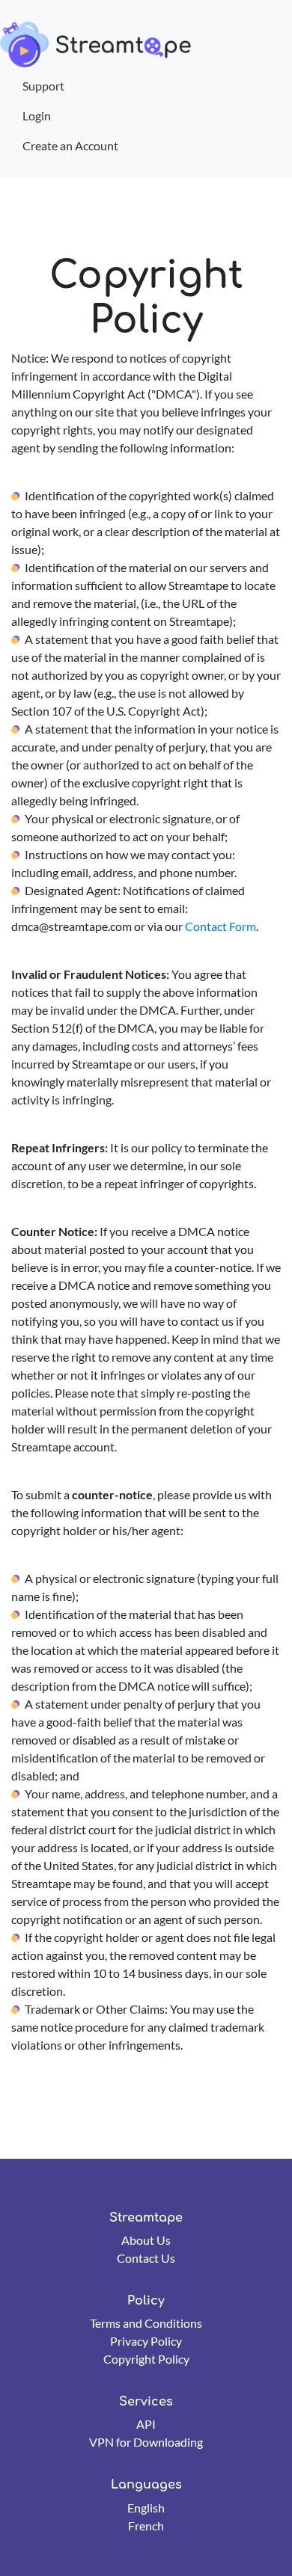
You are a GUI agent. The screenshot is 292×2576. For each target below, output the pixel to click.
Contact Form (220, 926)
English (146, 2508)
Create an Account (70, 145)
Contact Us (146, 2258)
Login (37, 116)
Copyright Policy (146, 2359)
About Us (146, 2240)
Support (43, 86)
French (146, 2526)
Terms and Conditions (146, 2323)
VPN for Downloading (146, 2442)
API (146, 2424)
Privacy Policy (146, 2341)
